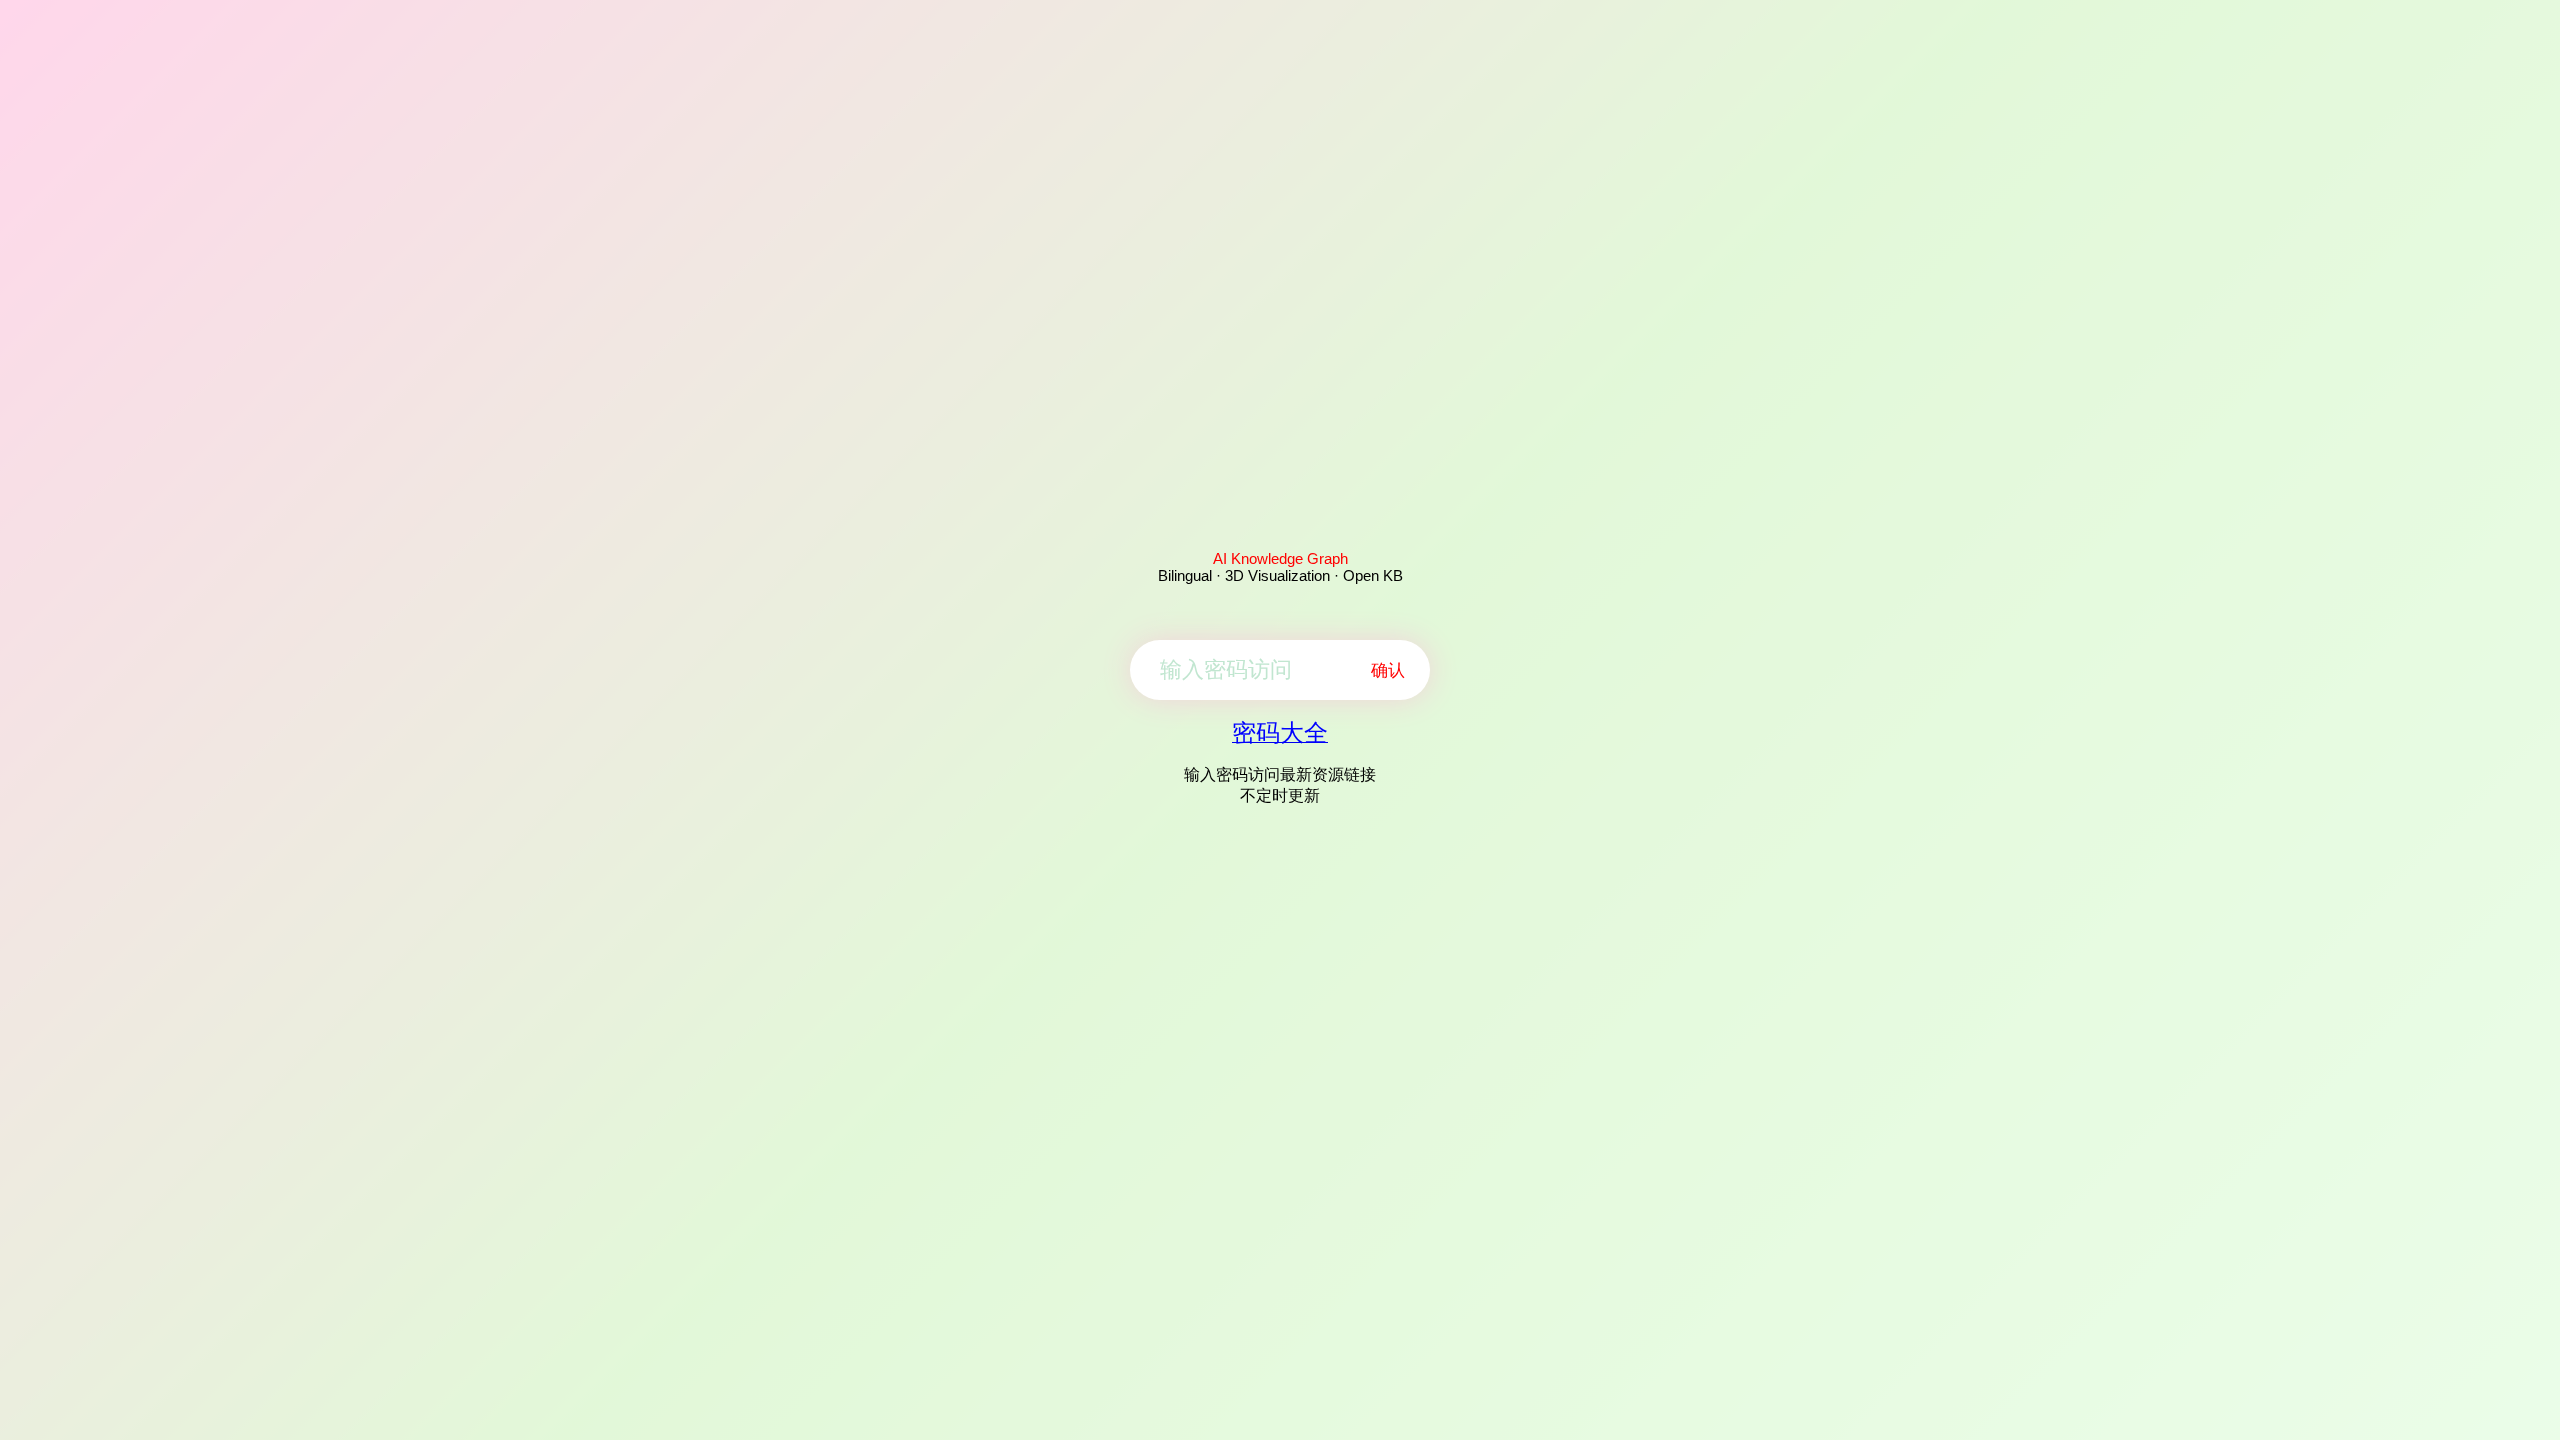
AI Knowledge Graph (1280, 558)
